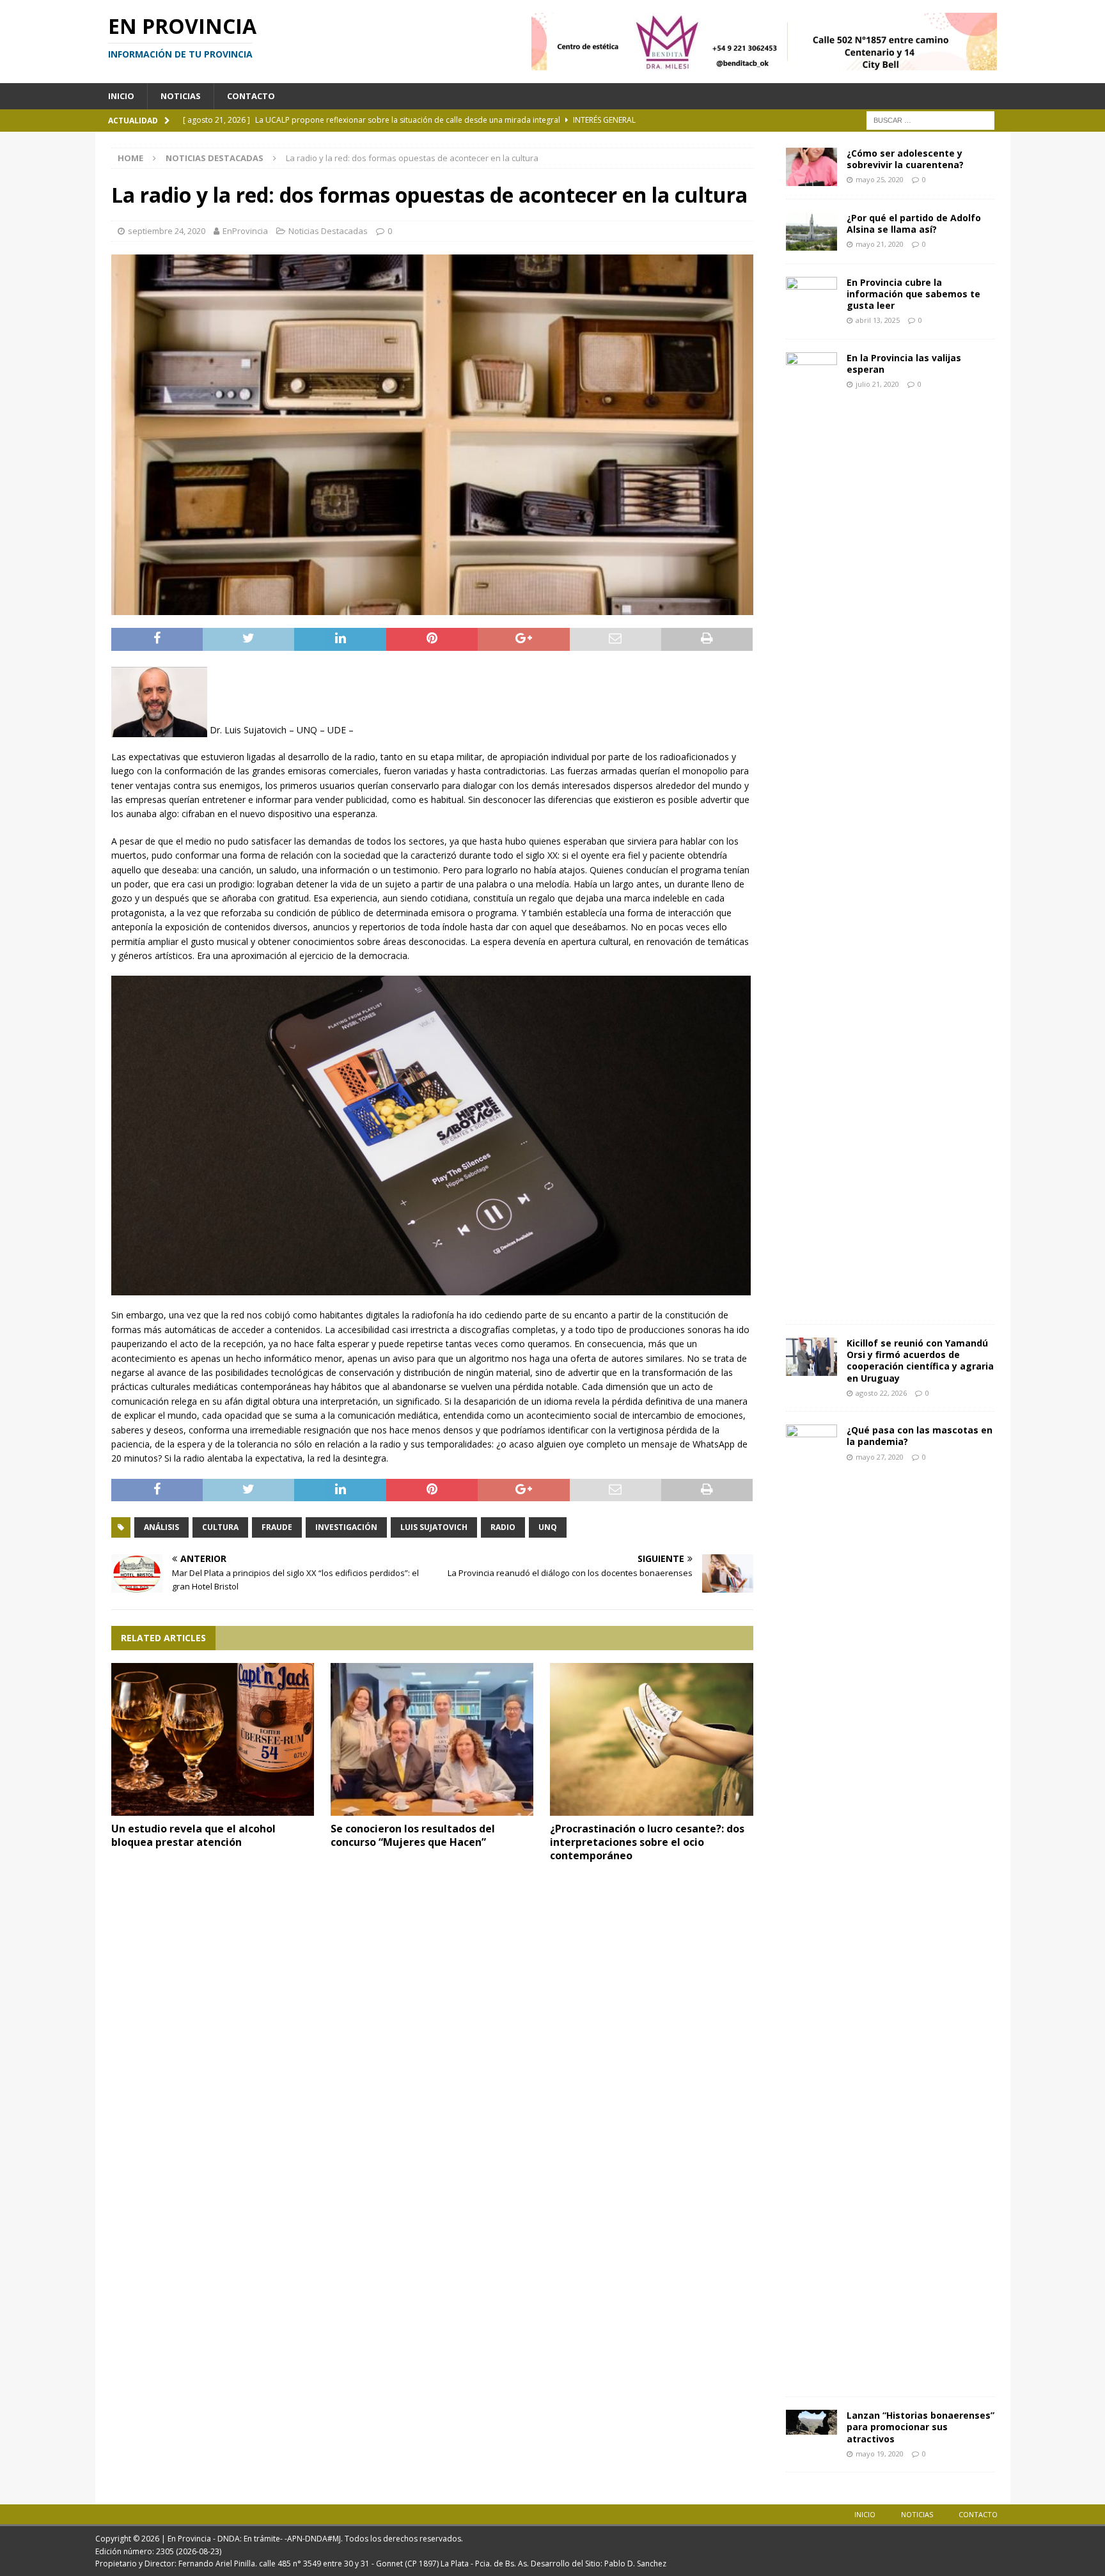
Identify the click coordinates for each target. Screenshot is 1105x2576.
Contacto (251, 96)
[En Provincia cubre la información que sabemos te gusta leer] (811, 296)
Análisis (161, 1527)
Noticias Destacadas (328, 231)
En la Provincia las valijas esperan (904, 363)
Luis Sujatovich (434, 1527)
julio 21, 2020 (877, 384)
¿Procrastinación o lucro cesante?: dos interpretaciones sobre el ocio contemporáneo (647, 1842)
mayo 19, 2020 (880, 2454)
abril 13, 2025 (878, 320)
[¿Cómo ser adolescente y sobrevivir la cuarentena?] (811, 167)
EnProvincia (245, 231)
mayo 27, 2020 (880, 1457)
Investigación (346, 1527)
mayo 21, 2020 (880, 244)
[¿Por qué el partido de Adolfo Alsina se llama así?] (811, 231)
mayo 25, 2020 (880, 179)
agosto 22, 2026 (881, 1393)
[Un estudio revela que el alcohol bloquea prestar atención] (213, 1739)
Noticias (181, 96)
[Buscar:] (930, 119)
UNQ (548, 1527)
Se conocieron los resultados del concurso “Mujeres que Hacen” (413, 1835)
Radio (503, 1527)
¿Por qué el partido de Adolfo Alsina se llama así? (914, 223)
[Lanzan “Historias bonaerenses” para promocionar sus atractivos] (811, 2422)
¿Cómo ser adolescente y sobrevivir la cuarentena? (905, 159)
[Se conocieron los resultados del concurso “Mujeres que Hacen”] (432, 1739)
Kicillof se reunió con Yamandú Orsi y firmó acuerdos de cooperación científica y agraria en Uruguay (920, 1361)
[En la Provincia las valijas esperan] (811, 832)
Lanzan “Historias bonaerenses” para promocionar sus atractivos (921, 2427)
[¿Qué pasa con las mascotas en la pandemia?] (811, 1904)
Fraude (277, 1527)
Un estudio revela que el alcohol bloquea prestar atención (193, 1835)
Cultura (220, 1527)
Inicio (121, 96)
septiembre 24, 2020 (167, 231)
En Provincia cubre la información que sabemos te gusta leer (913, 294)
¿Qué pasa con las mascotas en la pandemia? (920, 1436)
